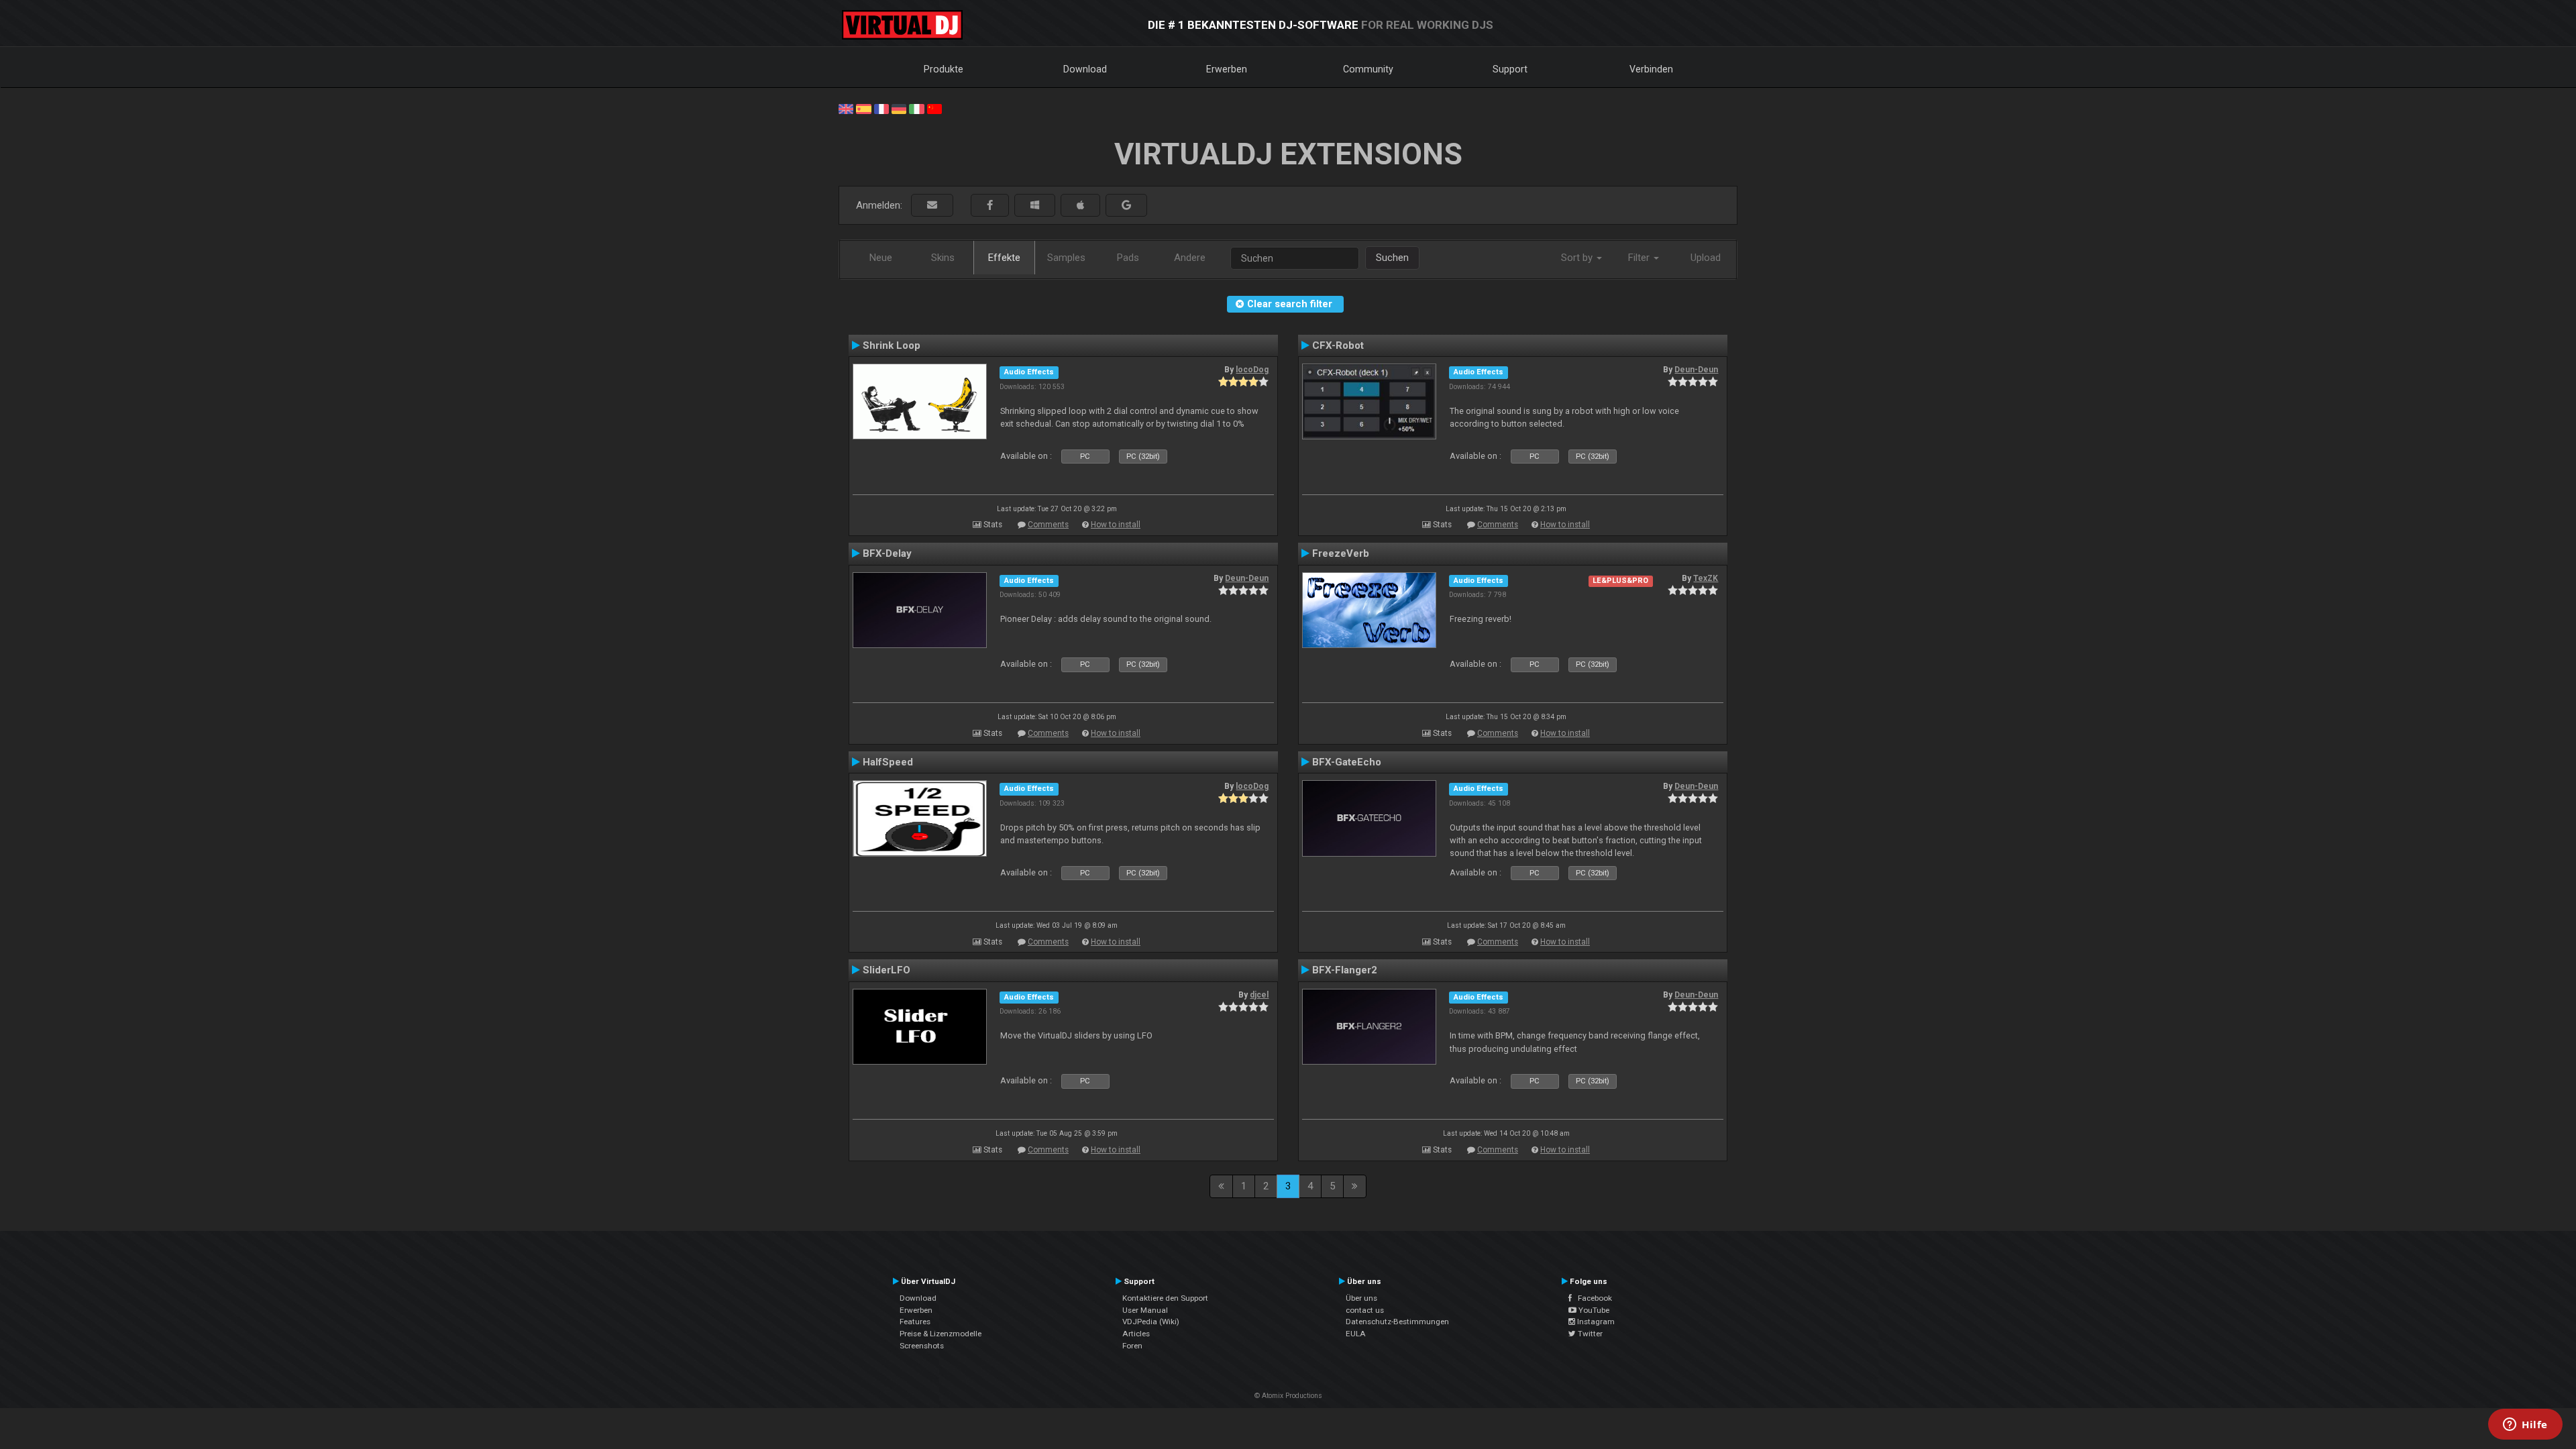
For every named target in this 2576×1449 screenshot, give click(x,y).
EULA (1356, 1334)
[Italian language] (916, 108)
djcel (1259, 995)
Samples (1066, 258)
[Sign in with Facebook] (990, 206)
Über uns (1361, 1298)
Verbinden (1651, 69)
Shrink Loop (892, 345)
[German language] (899, 108)
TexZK (1706, 578)
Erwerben (1227, 69)
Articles (1136, 1334)
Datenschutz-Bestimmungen (1397, 1322)
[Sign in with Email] (932, 206)
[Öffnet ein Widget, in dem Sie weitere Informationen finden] (2525, 1426)
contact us (1365, 1310)
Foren (1132, 1346)
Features (915, 1322)
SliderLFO (887, 970)
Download (1085, 69)
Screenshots (922, 1346)
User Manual (1145, 1310)
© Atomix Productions (1288, 1396)
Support (1510, 69)
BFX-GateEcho (1347, 762)
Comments (1048, 525)
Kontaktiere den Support (1165, 1298)
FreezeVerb (1341, 553)
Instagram (1595, 1322)
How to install (1116, 525)
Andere (1190, 258)
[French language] (881, 108)
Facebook (1592, 1298)
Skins (943, 258)
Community (1368, 69)
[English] (846, 108)
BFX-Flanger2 (1345, 970)
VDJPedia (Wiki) (1151, 1322)
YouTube (1593, 1310)
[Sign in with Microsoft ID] (1035, 206)
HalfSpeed (888, 762)
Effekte (1004, 258)
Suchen (1392, 258)
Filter (1640, 258)
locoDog (1252, 370)
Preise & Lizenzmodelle (941, 1334)
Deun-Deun (1696, 370)
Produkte (944, 69)
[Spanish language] (863, 108)
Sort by (1578, 258)
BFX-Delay (887, 553)
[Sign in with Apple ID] (1080, 206)
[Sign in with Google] (1126, 206)
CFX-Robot (1338, 345)
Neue (881, 258)
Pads (1128, 258)
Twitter (1589, 1334)
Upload (1706, 258)
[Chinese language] (934, 108)
